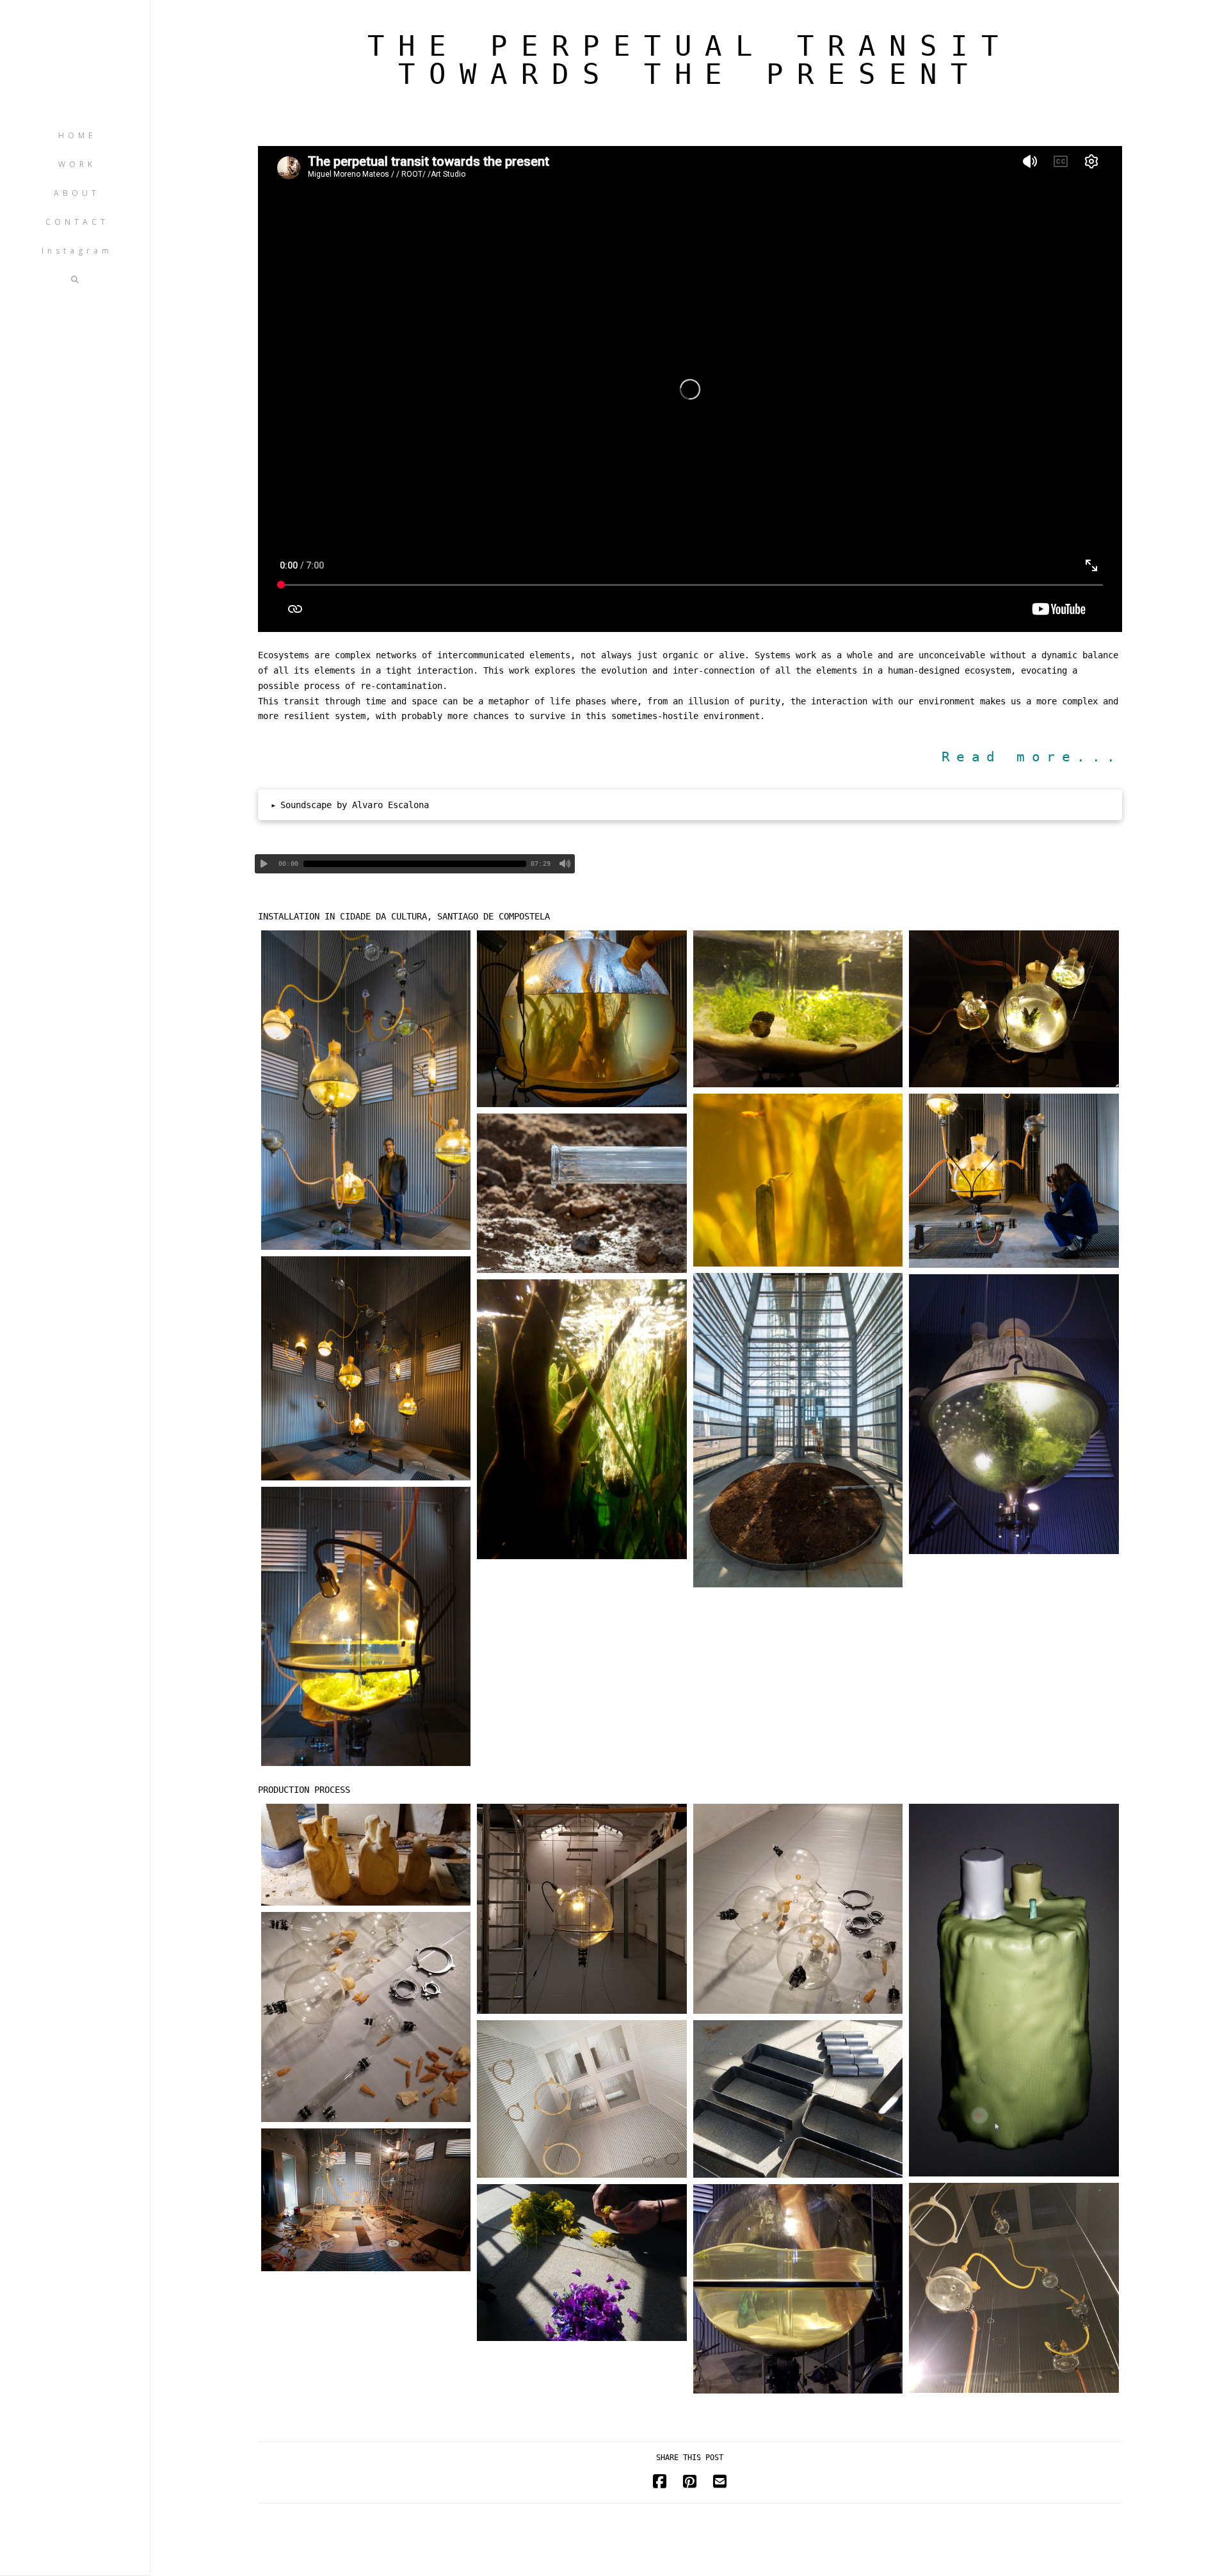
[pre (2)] (582, 2263)
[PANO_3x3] (366, 2200)
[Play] (264, 864)
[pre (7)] (798, 2099)
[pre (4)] (1014, 2288)
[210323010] (798, 1180)
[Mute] (565, 864)
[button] (690, 805)
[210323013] (582, 1194)
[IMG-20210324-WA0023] (366, 1627)
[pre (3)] (582, 2099)
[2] (582, 1019)
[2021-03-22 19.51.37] (798, 1009)
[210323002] (366, 1368)
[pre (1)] (798, 2289)
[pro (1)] (1014, 1990)
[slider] (415, 864)
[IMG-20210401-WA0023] (582, 1419)
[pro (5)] (798, 1909)
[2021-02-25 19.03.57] (366, 1855)
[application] (415, 864)
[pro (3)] (366, 2017)
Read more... (1032, 757)
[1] (366, 1090)
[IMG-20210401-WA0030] (1014, 1414)
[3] (798, 1430)
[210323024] (1014, 1181)
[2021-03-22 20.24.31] (1014, 1009)
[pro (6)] (582, 1909)
